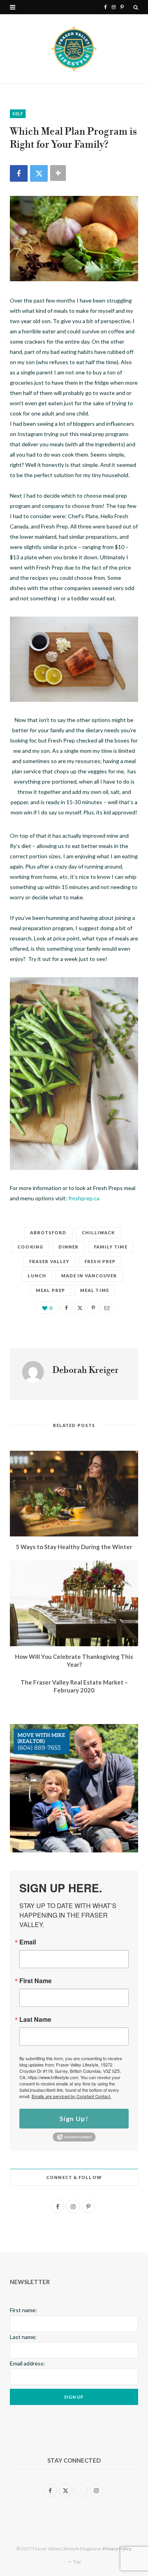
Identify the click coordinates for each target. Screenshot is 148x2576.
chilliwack (98, 1233)
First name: (23, 2310)
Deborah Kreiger (86, 1371)
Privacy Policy (117, 2549)
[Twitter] (39, 173)
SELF (18, 114)
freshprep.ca (84, 1198)
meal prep (51, 1290)
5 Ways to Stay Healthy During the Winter (74, 1547)
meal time (95, 1290)
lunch (37, 1276)
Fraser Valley (49, 1261)
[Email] (107, 1308)
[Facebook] (19, 173)
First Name (36, 1981)
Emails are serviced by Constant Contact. (71, 2096)
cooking (30, 1247)
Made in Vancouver (89, 1276)
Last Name (35, 2019)
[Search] (136, 7)
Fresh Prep (100, 1261)
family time (111, 1247)
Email (28, 1942)
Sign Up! (74, 2118)
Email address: (27, 2363)
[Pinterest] (93, 1308)
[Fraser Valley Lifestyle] (74, 49)
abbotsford (48, 1233)
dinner (69, 1247)
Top (76, 2562)
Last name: (23, 2337)
